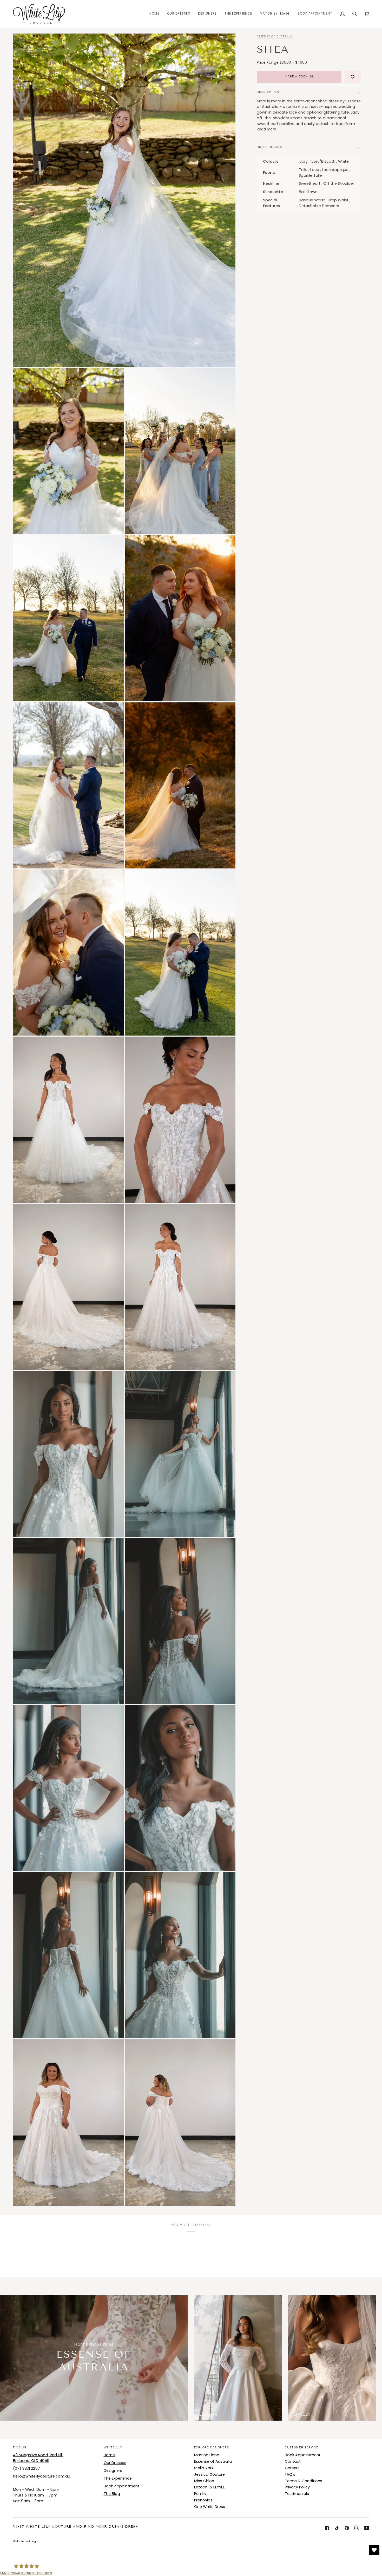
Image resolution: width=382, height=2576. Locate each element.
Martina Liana (207, 2455)
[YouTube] (367, 2528)
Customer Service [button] (302, 2447)
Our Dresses (115, 2463)
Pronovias (203, 2500)
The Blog (112, 2494)
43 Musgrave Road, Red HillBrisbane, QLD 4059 (38, 2458)
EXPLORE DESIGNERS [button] (212, 2447)
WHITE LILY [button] (113, 2447)
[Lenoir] (238, 2358)
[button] (179, 14)
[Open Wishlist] (374, 2550)
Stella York (204, 2468)
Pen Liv (200, 2494)
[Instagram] (357, 2528)
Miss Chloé (204, 2481)
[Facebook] (327, 2528)
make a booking (299, 77)
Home (109, 2455)
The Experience (118, 2478)
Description (268, 92)
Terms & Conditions (304, 2481)
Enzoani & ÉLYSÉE (209, 2487)
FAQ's (290, 2474)
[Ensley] (332, 2358)
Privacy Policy (297, 2487)
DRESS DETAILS (270, 147)
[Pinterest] (347, 2528)
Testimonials (297, 2494)
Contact (293, 2461)
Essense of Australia (275, 37)
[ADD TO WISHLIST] (353, 77)
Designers (113, 2470)
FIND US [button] (20, 2447)
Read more (266, 130)
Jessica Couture (209, 2474)
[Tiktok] (337, 2528)
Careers (292, 2468)
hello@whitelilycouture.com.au (42, 2476)
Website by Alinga (25, 2541)
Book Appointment (121, 2486)
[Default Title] (238, 2358)
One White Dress (210, 2507)
